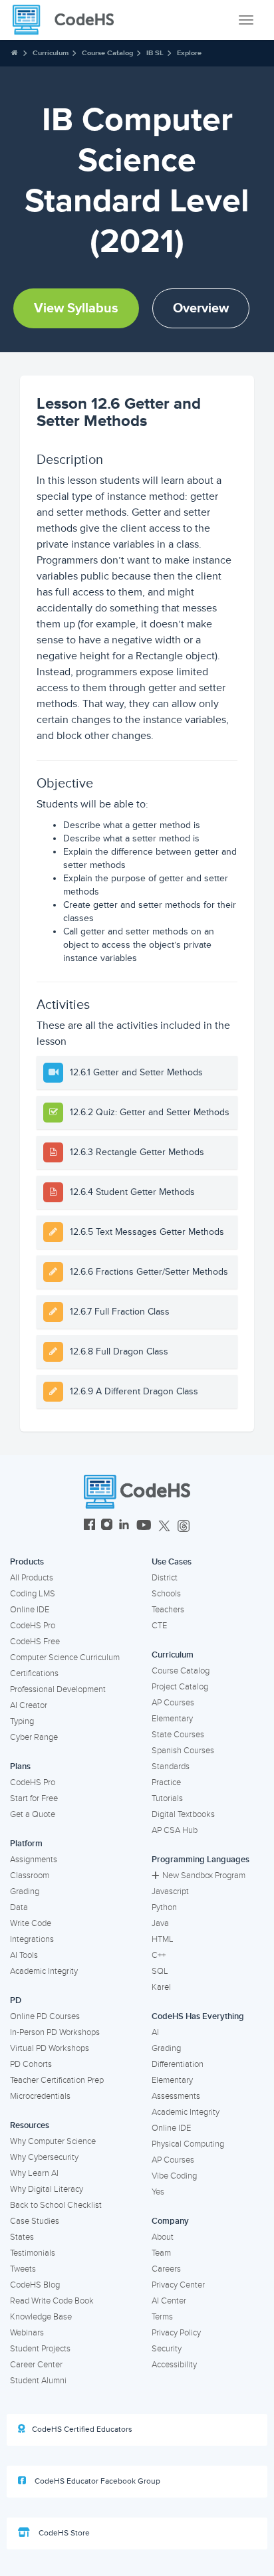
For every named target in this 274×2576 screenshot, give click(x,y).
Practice (166, 1782)
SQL (160, 1971)
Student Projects (40, 2349)
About (163, 2237)
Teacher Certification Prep (57, 2080)
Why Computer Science (53, 2141)
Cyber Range (34, 1737)
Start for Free (34, 1798)
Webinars (27, 2333)
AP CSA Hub (175, 1830)
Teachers (168, 1610)
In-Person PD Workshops (55, 2032)
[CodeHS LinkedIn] (124, 1526)
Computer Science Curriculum (65, 1658)
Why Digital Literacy (47, 2189)
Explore (189, 53)
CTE (159, 1626)
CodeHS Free (35, 1642)
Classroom (30, 1876)
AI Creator (29, 1705)
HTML (163, 1939)
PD (16, 2000)
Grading (25, 1891)
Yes (158, 2192)
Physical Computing (188, 2144)
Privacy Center (178, 2285)
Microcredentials (40, 2096)
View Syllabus (76, 308)
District (165, 1578)
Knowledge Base (41, 2317)
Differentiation (178, 2064)
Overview (201, 308)
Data (19, 1907)
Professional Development (58, 1689)
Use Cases (172, 1562)
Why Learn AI (34, 2173)
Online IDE (30, 1610)
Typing (22, 1721)
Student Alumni (38, 2381)
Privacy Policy (176, 2333)
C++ (159, 1955)
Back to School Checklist (56, 2205)
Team (161, 2253)
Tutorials (167, 1798)
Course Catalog (107, 53)
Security (167, 2349)
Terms (162, 2317)
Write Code (31, 1923)
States (22, 2237)
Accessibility (174, 2365)
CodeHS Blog (35, 2285)
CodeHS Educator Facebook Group (96, 2481)
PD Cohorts (31, 2064)
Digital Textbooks (183, 1814)
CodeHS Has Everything (198, 2016)
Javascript (170, 1891)
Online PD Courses (45, 2016)
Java (160, 1923)
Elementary (172, 1719)
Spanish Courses (183, 1751)
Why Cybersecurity (44, 2157)
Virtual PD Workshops (50, 2048)
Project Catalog (180, 1687)
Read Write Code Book (52, 2301)
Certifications (34, 1673)
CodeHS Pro (33, 1626)
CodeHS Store (63, 2533)
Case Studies (35, 2221)
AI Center (169, 2301)
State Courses (178, 1735)
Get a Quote (33, 1814)
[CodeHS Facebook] (89, 1526)
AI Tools (24, 1955)
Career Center (36, 2365)
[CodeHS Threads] (184, 1526)
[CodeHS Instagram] (107, 1526)
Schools (166, 1594)
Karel (161, 1987)
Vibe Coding (174, 2176)
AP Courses (173, 1703)
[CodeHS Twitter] (164, 1526)
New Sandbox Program (204, 1876)
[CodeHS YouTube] (144, 1526)
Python (164, 1907)
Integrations (32, 1939)
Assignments (34, 1860)
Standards (171, 1767)
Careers (166, 2269)
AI (155, 2032)
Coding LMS (33, 1594)
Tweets (23, 2269)
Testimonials (33, 2253)
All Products (32, 1578)
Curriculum (51, 53)
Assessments (176, 2096)
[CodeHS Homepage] (68, 20)
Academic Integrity (44, 1971)
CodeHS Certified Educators (82, 2429)
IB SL (155, 53)
